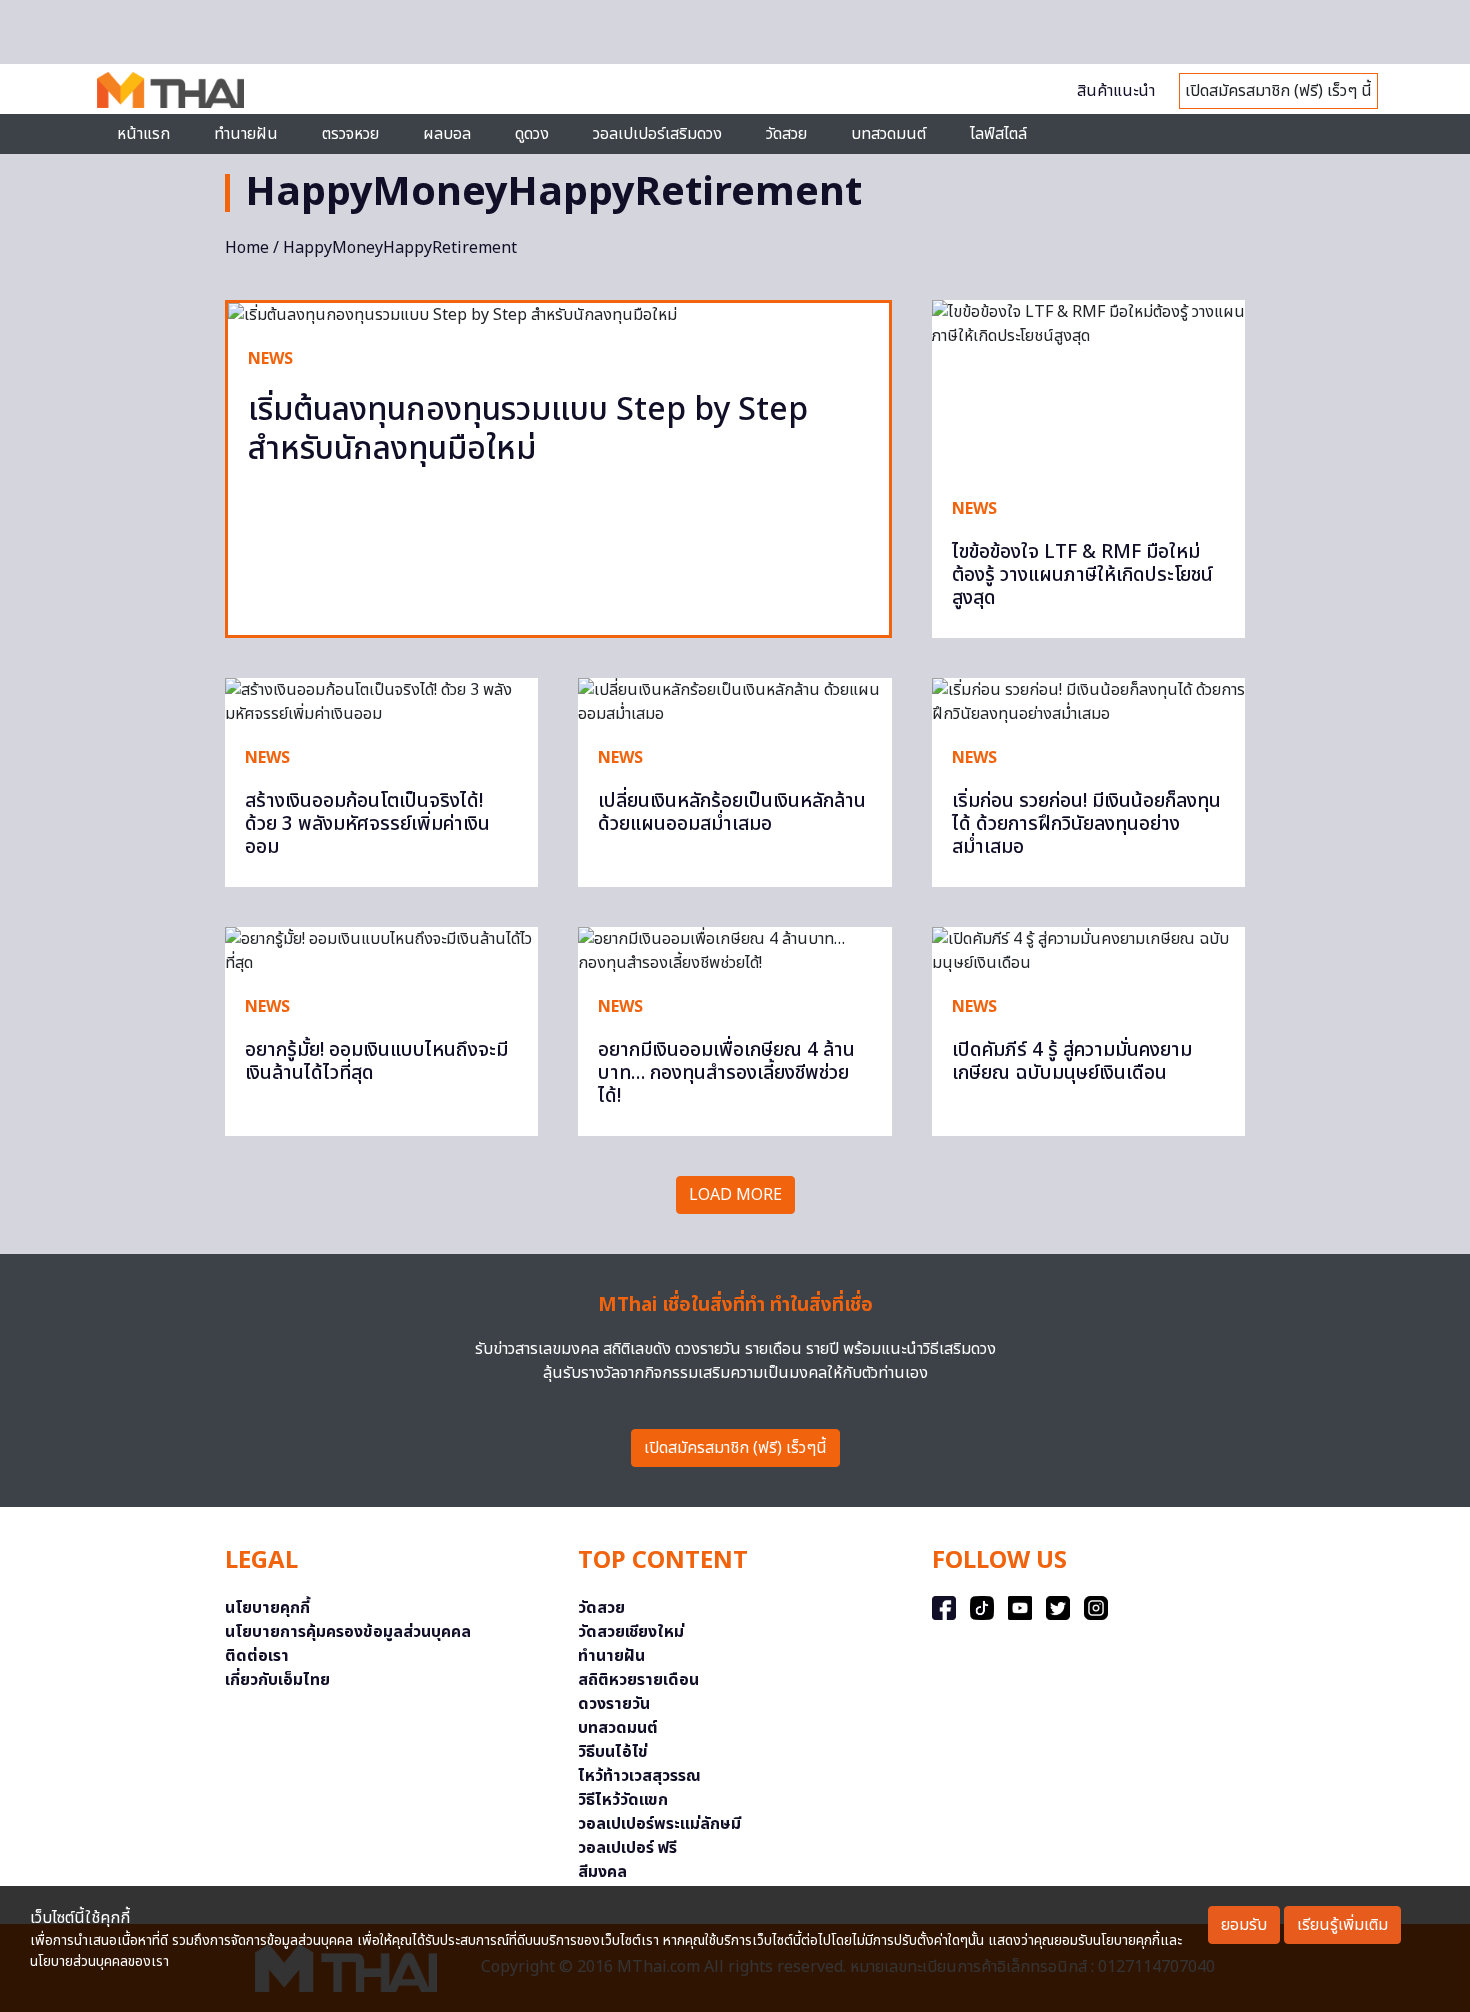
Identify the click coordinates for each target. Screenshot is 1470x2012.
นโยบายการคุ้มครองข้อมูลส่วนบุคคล (348, 1632)
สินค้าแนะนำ (1116, 91)
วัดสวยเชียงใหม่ (631, 1632)
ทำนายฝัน (246, 134)
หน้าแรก (143, 134)
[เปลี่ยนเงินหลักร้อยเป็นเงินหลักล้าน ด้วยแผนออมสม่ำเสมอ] (734, 702)
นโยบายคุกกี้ (267, 1608)
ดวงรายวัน (614, 1704)
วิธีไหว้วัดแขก (623, 1800)
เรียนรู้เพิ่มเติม (1342, 1925)
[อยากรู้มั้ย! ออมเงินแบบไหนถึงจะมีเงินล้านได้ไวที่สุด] (381, 951)
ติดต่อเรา (257, 1656)
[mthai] (170, 89)
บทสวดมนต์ (888, 134)
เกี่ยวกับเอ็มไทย (277, 1680)
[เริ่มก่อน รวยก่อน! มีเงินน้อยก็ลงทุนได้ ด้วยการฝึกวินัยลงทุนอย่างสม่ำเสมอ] (1088, 702)
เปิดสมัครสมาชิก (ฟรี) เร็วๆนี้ (735, 1448)
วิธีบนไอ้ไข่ (613, 1752)
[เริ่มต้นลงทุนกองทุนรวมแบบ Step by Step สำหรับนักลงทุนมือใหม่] (558, 315)
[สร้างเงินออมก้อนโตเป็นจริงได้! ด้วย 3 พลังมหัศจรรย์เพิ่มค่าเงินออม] (381, 702)
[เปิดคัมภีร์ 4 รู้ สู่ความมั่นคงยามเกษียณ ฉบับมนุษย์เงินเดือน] (1088, 951)
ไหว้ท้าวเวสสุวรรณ (639, 1776)
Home (247, 248)
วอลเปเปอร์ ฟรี (627, 1848)
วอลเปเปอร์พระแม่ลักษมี (659, 1824)
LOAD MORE (735, 1195)
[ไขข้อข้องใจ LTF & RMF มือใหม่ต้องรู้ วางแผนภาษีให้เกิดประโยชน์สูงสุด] (1088, 388)
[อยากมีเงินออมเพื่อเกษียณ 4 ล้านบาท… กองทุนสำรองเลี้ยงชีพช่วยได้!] (734, 951)
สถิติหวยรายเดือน (638, 1680)
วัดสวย (786, 134)
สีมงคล (602, 1872)
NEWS (270, 359)
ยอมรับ (1244, 1925)
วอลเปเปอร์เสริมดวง (657, 134)
